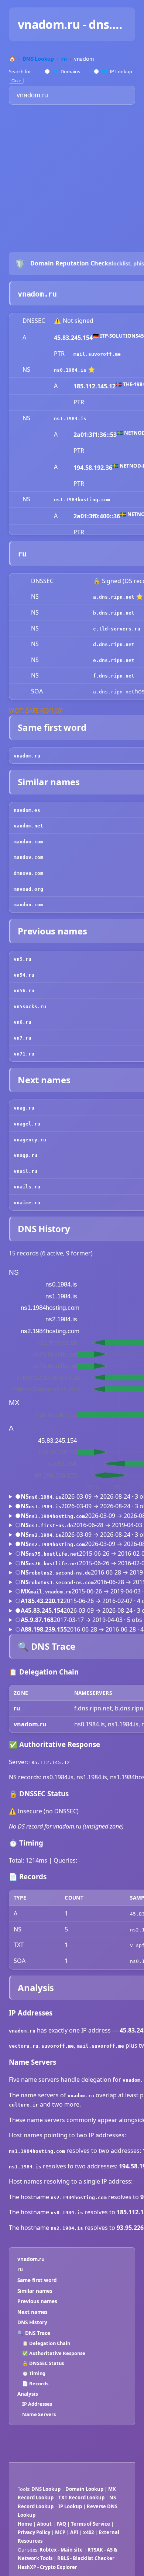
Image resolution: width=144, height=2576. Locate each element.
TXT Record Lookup (81, 2498)
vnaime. (24, 1203)
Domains (66, 71)
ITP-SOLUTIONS (119, 336)
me (71, 2046)
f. (96, 676)
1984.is (76, 370)
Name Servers (39, 2414)
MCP (60, 2532)
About (44, 2524)
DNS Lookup (46, 2489)
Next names (32, 2312)
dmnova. (24, 873)
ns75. (36, 1554)
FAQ (61, 2524)
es (37, 810)
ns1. (60, 419)
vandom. (24, 826)
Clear (16, 81)
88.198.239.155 (46, 1629)
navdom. (24, 810)
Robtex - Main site (61, 2550)
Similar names (35, 2291)
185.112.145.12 (95, 386)
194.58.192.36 (93, 468)
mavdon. (24, 905)
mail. (81, 354)
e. (96, 660)
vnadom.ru (31, 2259)
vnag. (21, 1108)
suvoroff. (55, 2046)
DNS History (32, 2322)
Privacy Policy (34, 2532)
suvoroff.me (104, 354)
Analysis (28, 2394)
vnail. (23, 1171)
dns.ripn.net (117, 597)
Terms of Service (90, 2524)
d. (96, 644)
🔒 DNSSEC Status (43, 2363)
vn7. (20, 1038)
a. (96, 597)
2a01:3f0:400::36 (97, 516)
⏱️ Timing (34, 2373)
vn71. (21, 1054)
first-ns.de (57, 1525)
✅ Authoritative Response (54, 2353)
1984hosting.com (88, 500)
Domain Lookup (84, 2489)
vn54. (21, 975)
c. (96, 629)
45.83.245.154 (73, 338)
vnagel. (24, 1124)
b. (96, 613)
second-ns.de (73, 1573)
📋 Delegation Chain (46, 2343)
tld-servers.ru (120, 629)
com (39, 842)
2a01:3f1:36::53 (95, 435)
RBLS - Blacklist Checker (86, 2558)
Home (25, 2524)
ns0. (60, 370)
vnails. (24, 1187)
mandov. (24, 857)
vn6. (20, 1022)
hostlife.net (61, 1554)
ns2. (35, 1535)
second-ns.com (75, 1583)
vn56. (21, 991)
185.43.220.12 (44, 1601)
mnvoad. (24, 889)
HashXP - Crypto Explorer (47, 2567)
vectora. (21, 2046)
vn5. (20, 959)
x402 (88, 2532)
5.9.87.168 (39, 1620)
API (74, 2532)
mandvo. (24, 842)
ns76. (36, 1564)
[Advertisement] (72, 175)
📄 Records (35, 2383)
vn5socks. (27, 1006)
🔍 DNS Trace (34, 2333)
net (39, 826)
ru (52, 294)
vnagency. (27, 1140)
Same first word (37, 2280)
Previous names (37, 2301)
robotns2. (42, 1573)
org (39, 889)
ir (35, 2105)
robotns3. (42, 1583)
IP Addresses (37, 2404)
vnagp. (23, 1155)
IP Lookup (117, 71)
